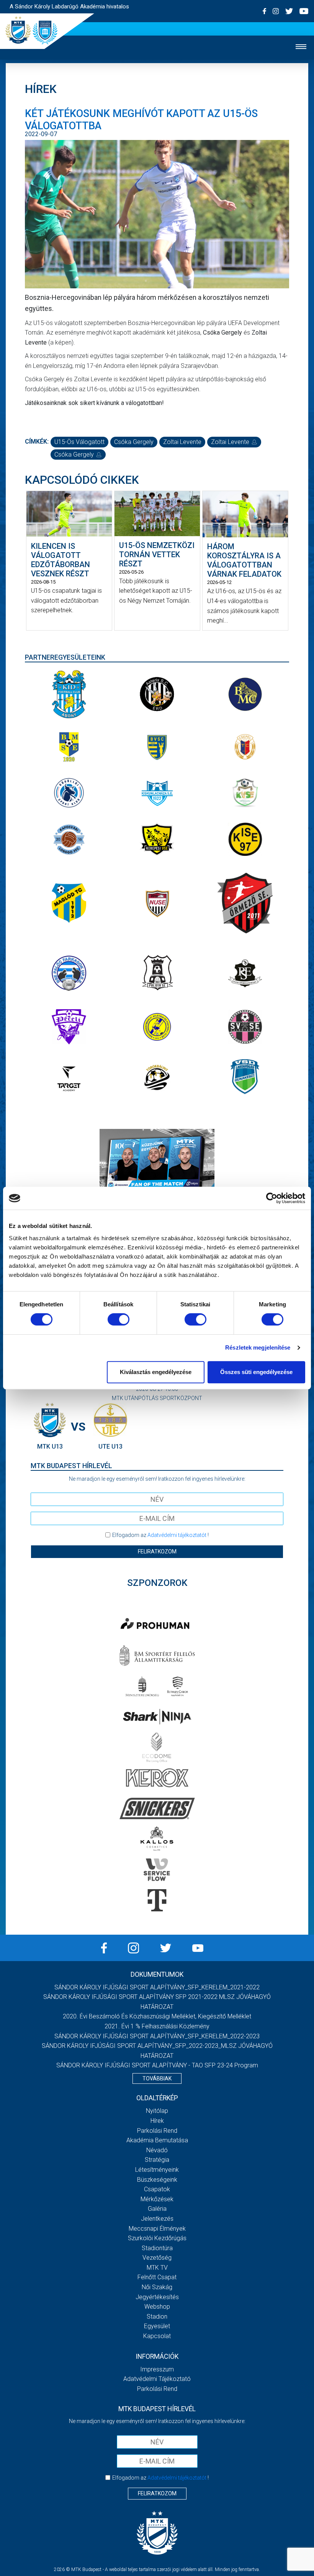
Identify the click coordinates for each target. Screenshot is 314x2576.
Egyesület (157, 2326)
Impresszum (157, 2369)
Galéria (157, 2209)
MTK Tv (157, 2268)
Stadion (157, 2317)
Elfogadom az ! (160, 1535)
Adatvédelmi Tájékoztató (157, 2379)
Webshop (157, 2307)
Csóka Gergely (134, 442)
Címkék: (37, 442)
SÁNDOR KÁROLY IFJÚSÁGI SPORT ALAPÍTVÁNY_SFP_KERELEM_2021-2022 (157, 1987)
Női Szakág (157, 2287)
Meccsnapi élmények (157, 2229)
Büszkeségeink (157, 2180)
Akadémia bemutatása (157, 2140)
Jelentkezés (157, 2219)
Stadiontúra (157, 2248)
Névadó (157, 2150)
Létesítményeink (157, 2170)
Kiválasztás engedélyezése (156, 1372)
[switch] (119, 1319)
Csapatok (157, 2189)
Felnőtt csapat (157, 2277)
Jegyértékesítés (157, 2297)
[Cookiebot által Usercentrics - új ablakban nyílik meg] (272, 1198)
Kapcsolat (157, 2336)
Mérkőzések (157, 2199)
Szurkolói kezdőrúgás (157, 2238)
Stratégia (157, 2160)
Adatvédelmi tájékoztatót (177, 1535)
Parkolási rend (157, 2131)
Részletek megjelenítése (258, 1347)
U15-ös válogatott (79, 442)
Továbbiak (157, 2078)
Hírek (157, 2121)
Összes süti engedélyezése (256, 1372)
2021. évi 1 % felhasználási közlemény (157, 2026)
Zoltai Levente (182, 442)
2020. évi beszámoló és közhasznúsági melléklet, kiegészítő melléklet (157, 2016)
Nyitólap (157, 2111)
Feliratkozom (157, 1551)
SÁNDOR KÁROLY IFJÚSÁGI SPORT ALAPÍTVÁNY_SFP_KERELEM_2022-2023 (157, 2036)
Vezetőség (157, 2258)
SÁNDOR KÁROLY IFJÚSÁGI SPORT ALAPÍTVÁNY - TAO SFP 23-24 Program (157, 2065)
